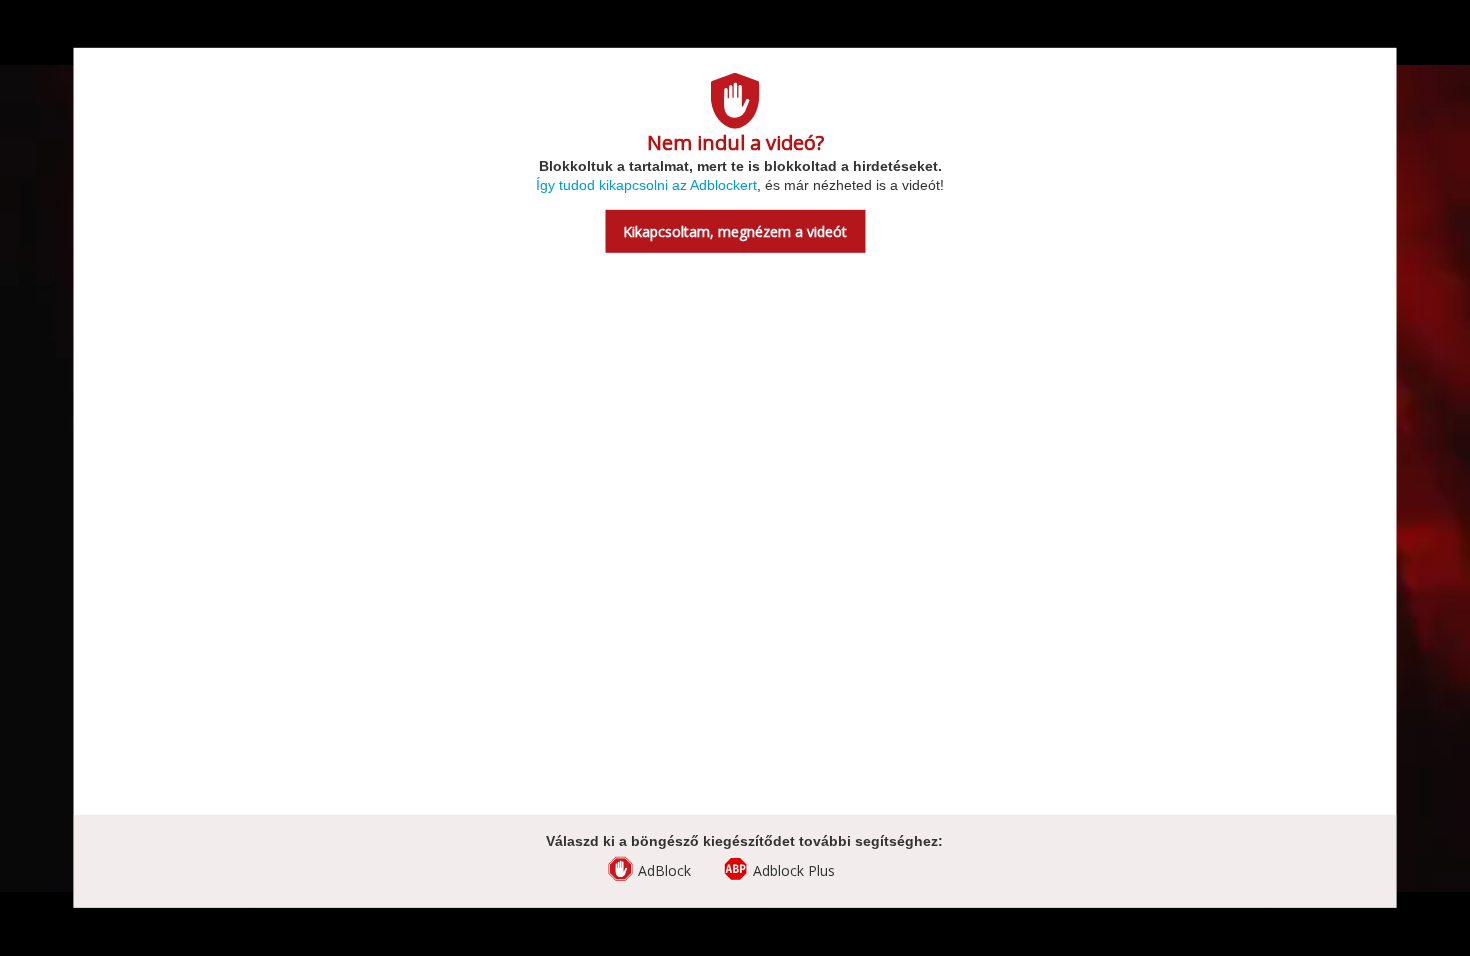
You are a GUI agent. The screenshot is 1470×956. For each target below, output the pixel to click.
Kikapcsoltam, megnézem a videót (735, 231)
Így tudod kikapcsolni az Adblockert (646, 185)
